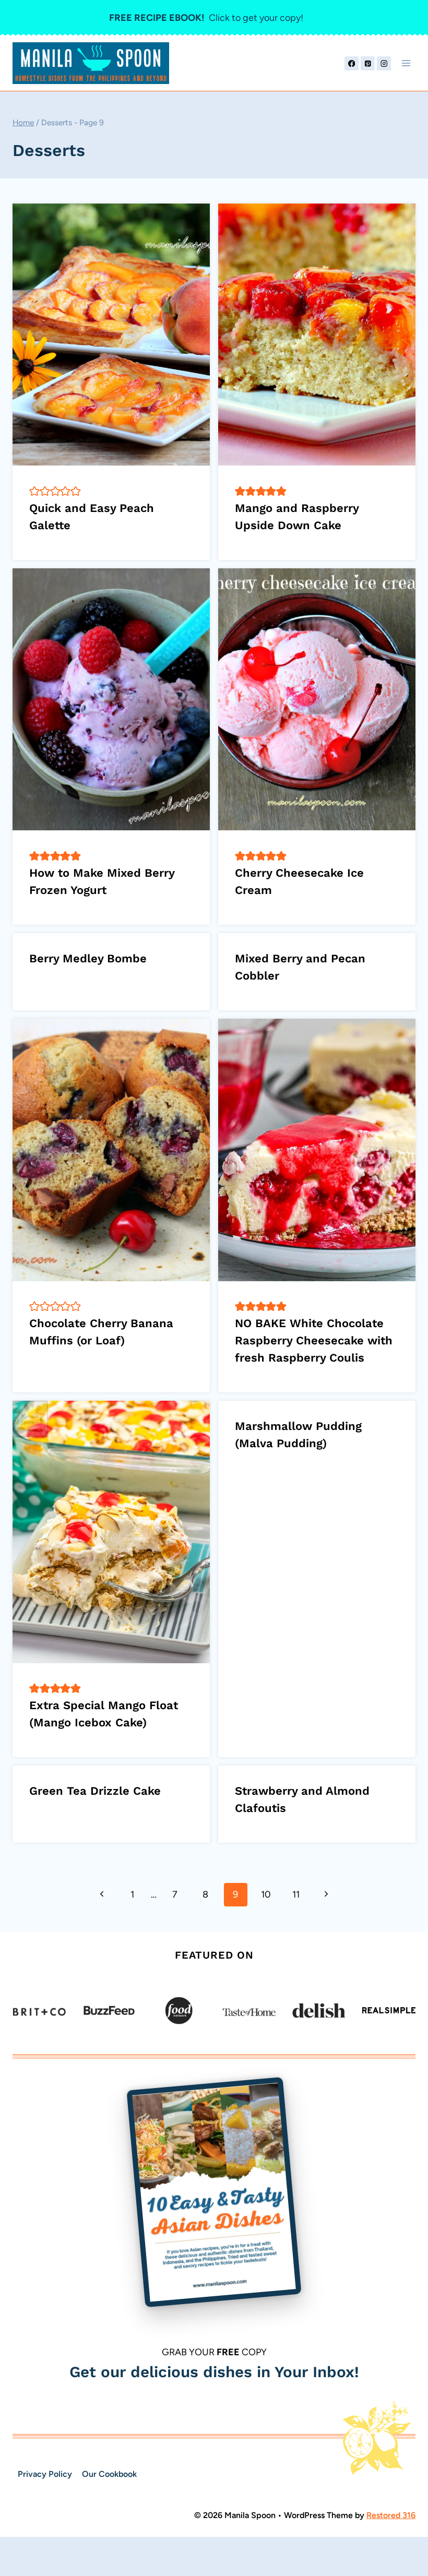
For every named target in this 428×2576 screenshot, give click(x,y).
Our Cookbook (109, 2474)
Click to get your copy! (206, 18)
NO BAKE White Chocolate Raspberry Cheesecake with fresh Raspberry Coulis (314, 1340)
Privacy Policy (45, 2474)
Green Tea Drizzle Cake (95, 1791)
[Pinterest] (368, 63)
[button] (34, 491)
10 (266, 1894)
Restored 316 (391, 2515)
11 (296, 1894)
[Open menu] (406, 63)
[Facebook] (352, 63)
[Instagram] (384, 63)
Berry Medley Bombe (88, 958)
